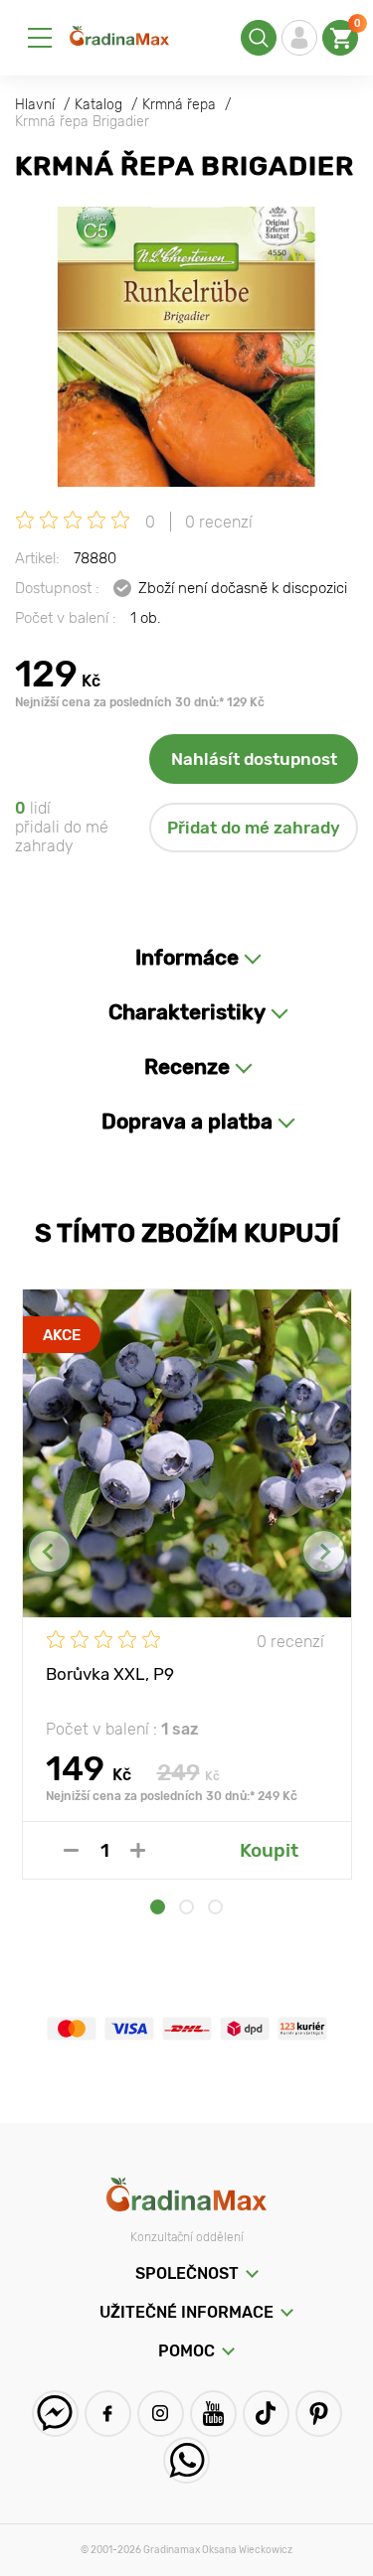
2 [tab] (186, 1907)
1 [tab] (158, 1907)
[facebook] (108, 2414)
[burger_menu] (40, 38)
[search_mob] (259, 38)
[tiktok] (266, 2414)
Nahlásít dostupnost (254, 759)
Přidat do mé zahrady (254, 828)
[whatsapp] (186, 2460)
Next (324, 1551)
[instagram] (161, 2414)
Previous (49, 1551)
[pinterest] (319, 2414)
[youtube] (213, 2414)
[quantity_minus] (71, 1850)
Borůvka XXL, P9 (110, 1674)
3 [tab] (215, 1907)
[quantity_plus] (138, 1850)
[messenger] (55, 2414)
